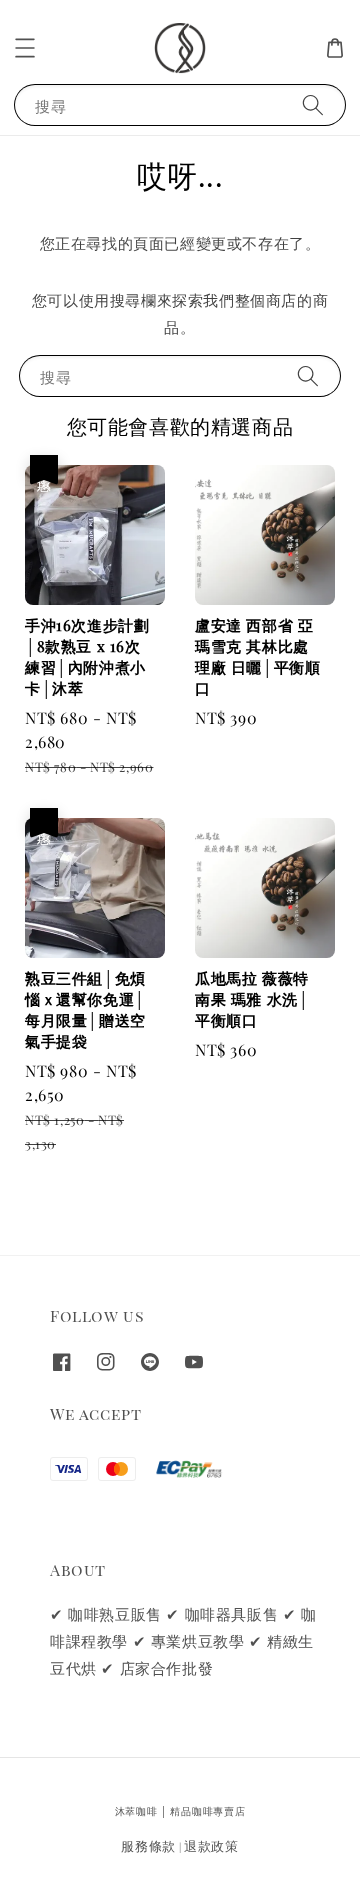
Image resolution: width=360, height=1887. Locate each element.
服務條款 (148, 1845)
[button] (25, 48)
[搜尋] (313, 104)
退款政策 (211, 1845)
